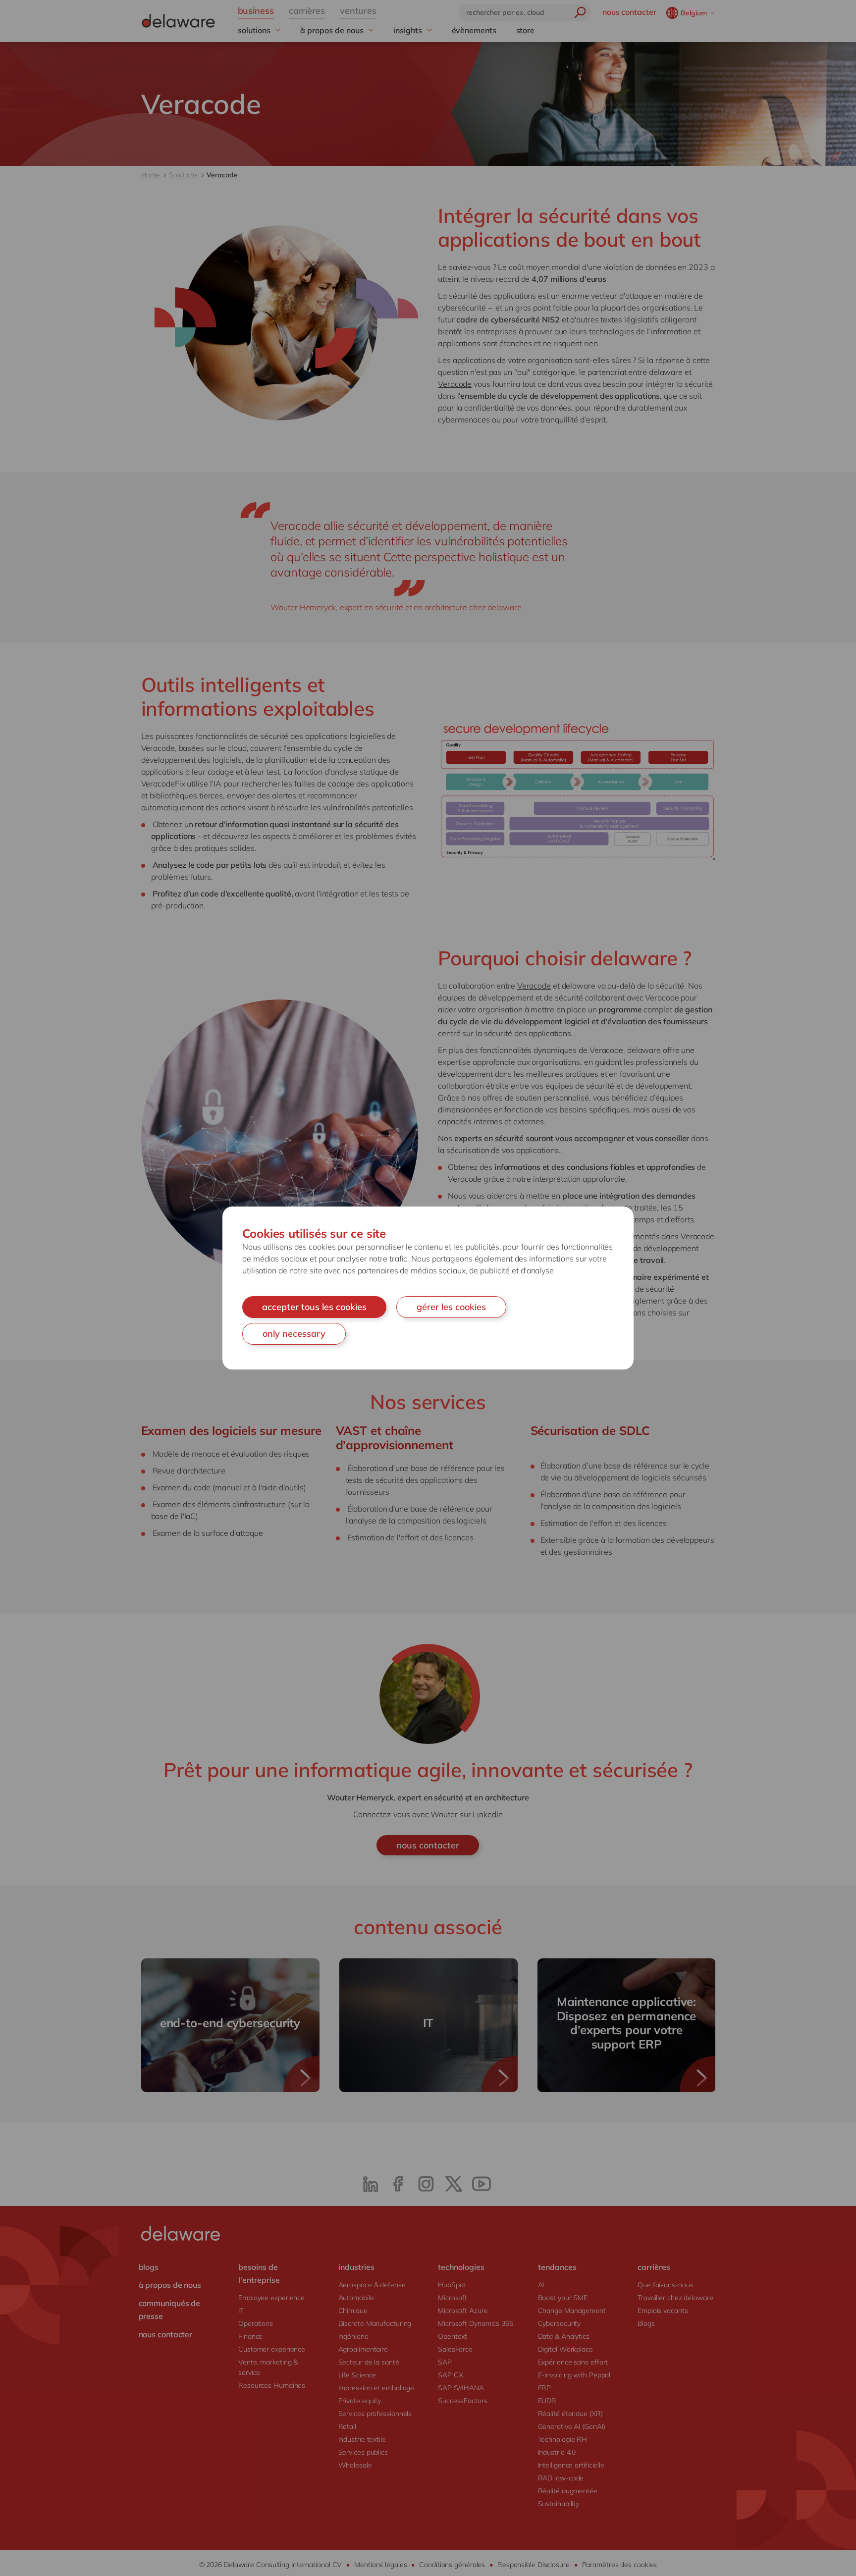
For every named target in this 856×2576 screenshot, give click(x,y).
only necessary (294, 1334)
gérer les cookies (451, 1307)
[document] (428, 1288)
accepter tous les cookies (314, 1307)
